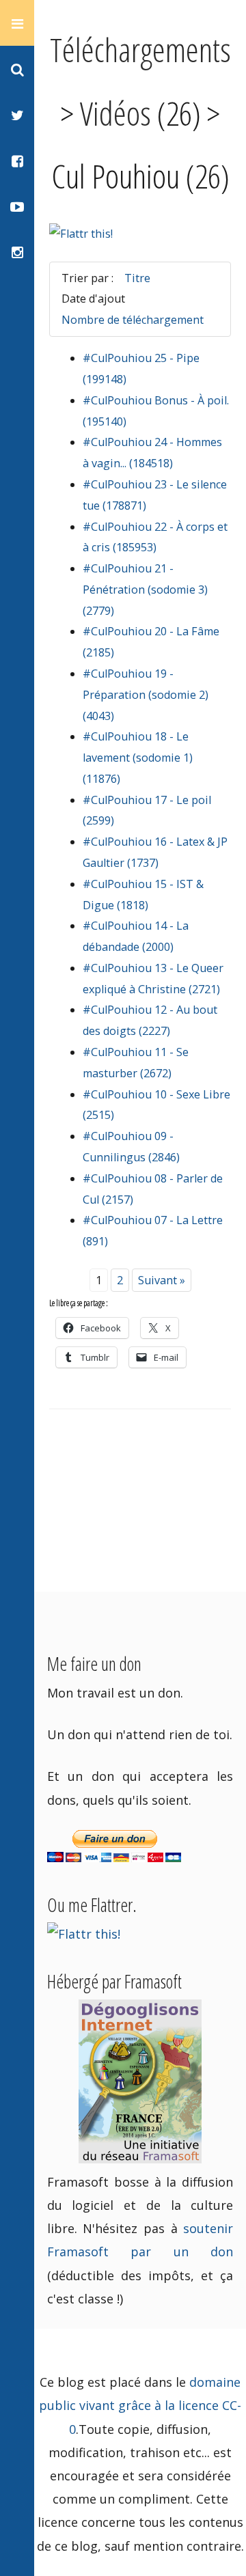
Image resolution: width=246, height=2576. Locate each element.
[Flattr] (81, 234)
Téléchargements (140, 49)
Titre (137, 278)
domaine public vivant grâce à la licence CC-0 (140, 2405)
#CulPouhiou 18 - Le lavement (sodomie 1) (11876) (138, 758)
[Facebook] (17, 160)
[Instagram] (17, 252)
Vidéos (115, 113)
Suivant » (162, 1280)
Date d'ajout (93, 299)
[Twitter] (17, 114)
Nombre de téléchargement (133, 320)
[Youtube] (17, 206)
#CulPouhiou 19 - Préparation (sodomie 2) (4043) (146, 695)
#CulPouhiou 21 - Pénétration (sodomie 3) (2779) (145, 590)
